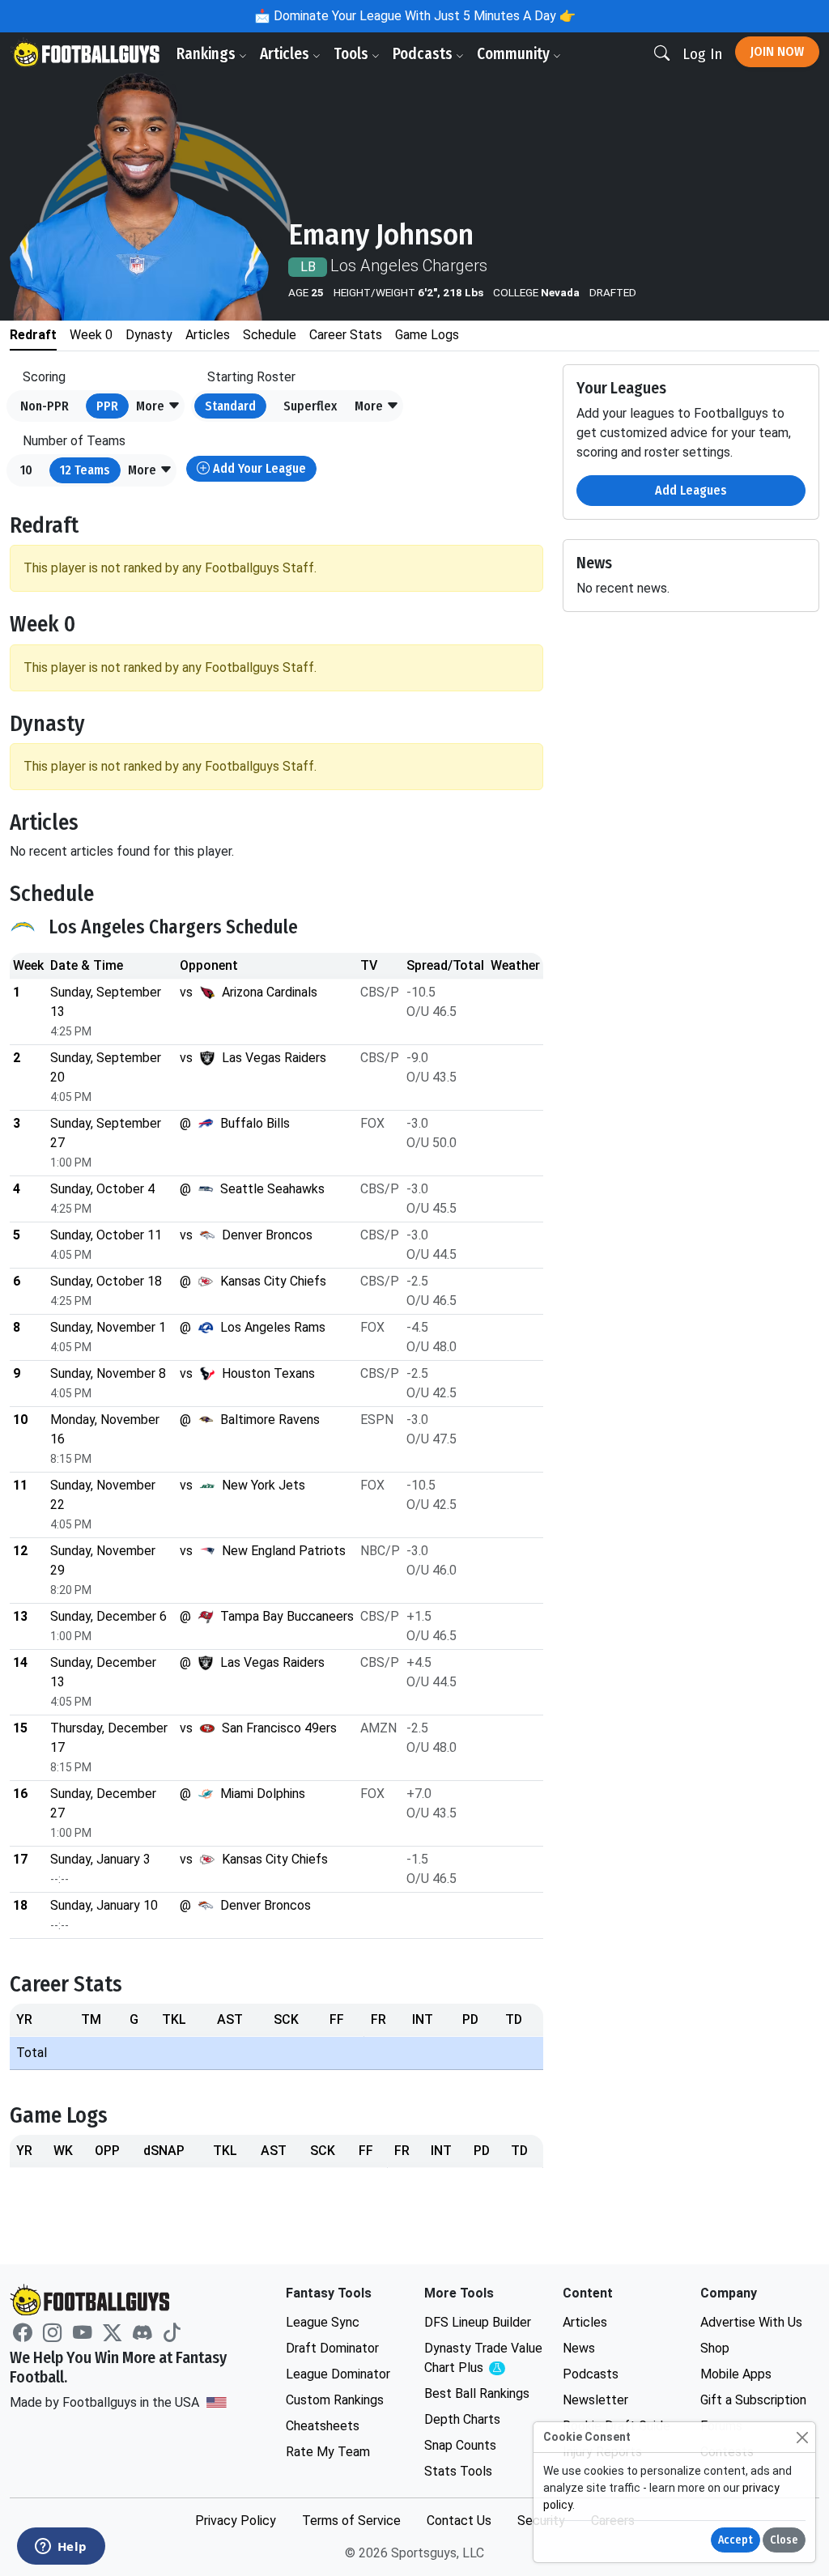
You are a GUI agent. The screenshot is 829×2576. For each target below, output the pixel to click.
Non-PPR (45, 406)
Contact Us (459, 2521)
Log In (702, 54)
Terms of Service (351, 2521)
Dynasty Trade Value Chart (484, 2359)
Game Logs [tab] (427, 335)
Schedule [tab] (270, 335)
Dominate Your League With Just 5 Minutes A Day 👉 (423, 16)
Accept (735, 2540)
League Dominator (338, 2374)
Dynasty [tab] (149, 335)
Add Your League (258, 468)
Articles (286, 54)
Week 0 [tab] (91, 335)
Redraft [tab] (33, 335)
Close (784, 2540)
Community (515, 54)
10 (26, 470)
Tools (353, 54)
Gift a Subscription (753, 2400)
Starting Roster (251, 377)
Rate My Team (328, 2452)
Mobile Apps (736, 2374)
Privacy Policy (236, 2521)
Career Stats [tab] (346, 335)
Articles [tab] (208, 335)
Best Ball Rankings (477, 2393)
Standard (230, 406)
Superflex (310, 406)
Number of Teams (74, 441)
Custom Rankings (335, 2400)
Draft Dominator (332, 2348)
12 (85, 470)
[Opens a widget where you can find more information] (61, 2548)
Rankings (208, 54)
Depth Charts (462, 2419)
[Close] (802, 2437)
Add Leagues (691, 490)
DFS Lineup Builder (478, 2322)
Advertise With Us (751, 2322)
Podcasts (424, 54)
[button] (158, 406)
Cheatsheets (323, 2426)
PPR (107, 406)
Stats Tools (458, 2471)
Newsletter (595, 2400)
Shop (715, 2348)
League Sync (323, 2322)
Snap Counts (460, 2445)
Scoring (44, 377)
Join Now (777, 51)
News (579, 2348)
